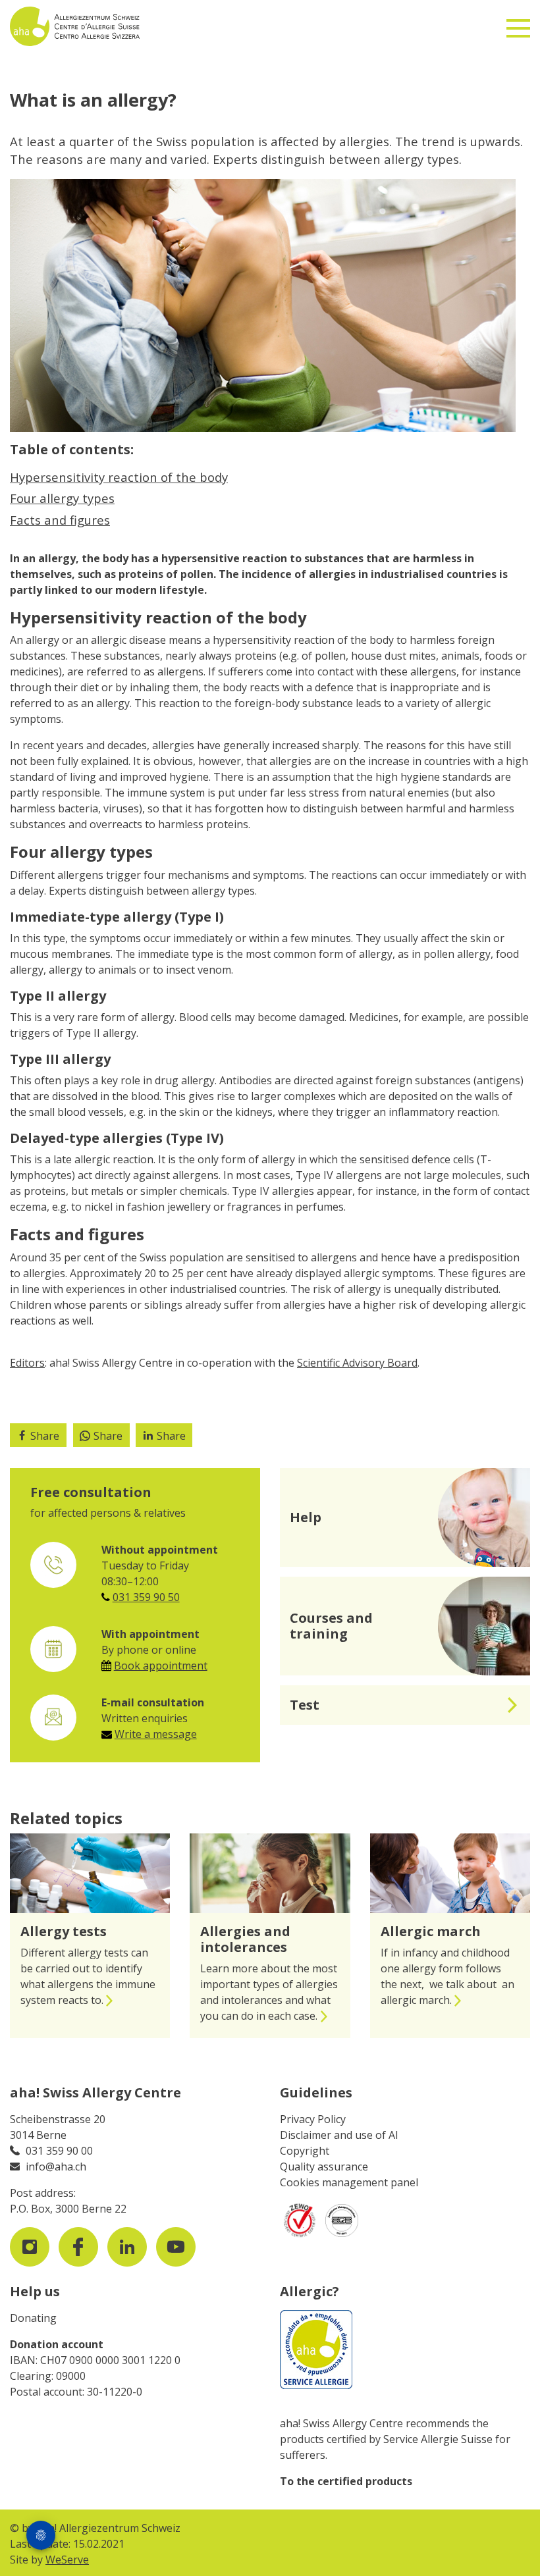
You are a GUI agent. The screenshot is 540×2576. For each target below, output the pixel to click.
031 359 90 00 (59, 2151)
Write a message (156, 1734)
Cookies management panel (349, 2182)
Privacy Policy (313, 2119)
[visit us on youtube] (176, 2247)
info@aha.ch (56, 2167)
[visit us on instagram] (30, 2247)
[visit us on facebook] (78, 2247)
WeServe (67, 2560)
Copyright (305, 2151)
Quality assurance (324, 2167)
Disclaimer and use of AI (339, 2135)
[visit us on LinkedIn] (127, 2247)
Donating (33, 2318)
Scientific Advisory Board (357, 1363)
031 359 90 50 (146, 1597)
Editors (27, 1363)
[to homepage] (118, 26)
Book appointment (161, 1666)
